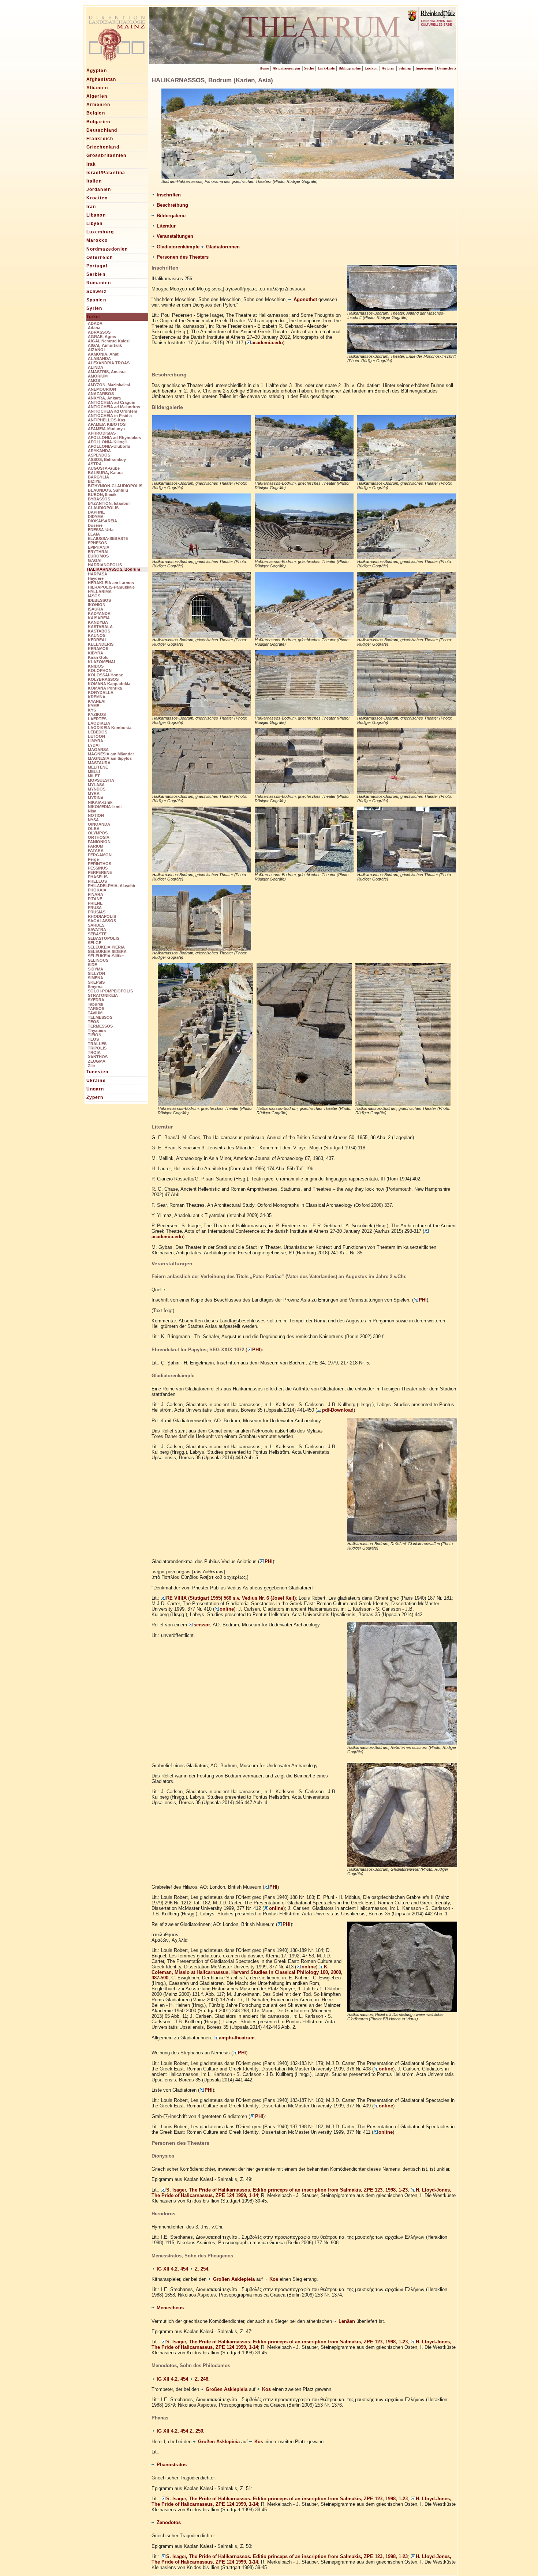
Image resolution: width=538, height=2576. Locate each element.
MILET (94, 776)
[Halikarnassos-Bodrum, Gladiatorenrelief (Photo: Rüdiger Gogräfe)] (402, 1864)
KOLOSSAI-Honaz (105, 675)
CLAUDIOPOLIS (103, 508)
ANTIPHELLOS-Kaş (107, 420)
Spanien (96, 300)
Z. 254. (202, 2269)
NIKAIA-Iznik (100, 802)
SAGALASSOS (102, 921)
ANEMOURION (102, 389)
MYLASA (96, 785)
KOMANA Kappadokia (109, 684)
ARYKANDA (99, 451)
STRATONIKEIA (103, 995)
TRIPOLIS (97, 1048)
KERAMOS (98, 649)
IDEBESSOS (99, 600)
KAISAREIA (99, 618)
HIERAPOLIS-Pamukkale (111, 587)
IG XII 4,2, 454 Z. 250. (181, 2431)
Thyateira (97, 1030)
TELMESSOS (100, 1017)
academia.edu (267, 343)
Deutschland (102, 130)
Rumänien (99, 283)
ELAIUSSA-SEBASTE (108, 538)
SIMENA (96, 978)
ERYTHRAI (98, 552)
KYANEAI (97, 701)
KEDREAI (97, 640)
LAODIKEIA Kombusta (110, 728)
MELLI (94, 771)
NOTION (96, 815)
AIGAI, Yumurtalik (105, 345)
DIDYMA (96, 517)
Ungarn (95, 1089)
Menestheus (170, 2308)
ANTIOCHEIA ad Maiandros (114, 407)
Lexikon (371, 68)
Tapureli (96, 1004)
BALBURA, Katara (105, 473)
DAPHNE (96, 512)
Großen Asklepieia (234, 2279)
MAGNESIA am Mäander (111, 754)
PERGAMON (100, 855)
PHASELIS (98, 877)
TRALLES (97, 1044)
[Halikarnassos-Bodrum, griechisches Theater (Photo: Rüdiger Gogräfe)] (202, 478)
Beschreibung (172, 205)
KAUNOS (97, 635)
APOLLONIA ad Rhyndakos (114, 438)
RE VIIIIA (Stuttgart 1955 (193, 1598)
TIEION (95, 1035)
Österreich (100, 258)
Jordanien (99, 189)
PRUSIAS (97, 912)
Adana (94, 328)
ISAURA (96, 609)
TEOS (93, 1022)
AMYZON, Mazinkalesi (109, 385)
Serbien (96, 274)
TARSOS (96, 1009)
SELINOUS (98, 960)
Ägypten (97, 71)
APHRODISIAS (102, 433)
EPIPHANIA (99, 547)
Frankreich (100, 139)
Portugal (97, 266)
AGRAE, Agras (102, 337)
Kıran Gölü (98, 657)
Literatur (166, 226)
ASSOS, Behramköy (107, 459)
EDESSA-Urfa (101, 530)
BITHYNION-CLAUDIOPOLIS (115, 486)
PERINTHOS (100, 864)
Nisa (92, 811)
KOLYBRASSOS (103, 679)
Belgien (96, 113)
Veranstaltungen (175, 236)
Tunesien (98, 1072)
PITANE (95, 899)
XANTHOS (98, 1057)
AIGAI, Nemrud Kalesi (109, 341)
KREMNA (97, 697)
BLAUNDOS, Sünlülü (108, 490)
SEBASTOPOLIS (104, 938)
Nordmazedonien (107, 249)
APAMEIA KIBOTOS (107, 424)
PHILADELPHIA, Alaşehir (112, 886)
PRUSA (95, 908)
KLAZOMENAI (101, 662)
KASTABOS (99, 631)
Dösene (95, 525)
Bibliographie (350, 68)
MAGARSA (98, 750)
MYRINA (96, 798)
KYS (92, 710)
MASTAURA (99, 763)
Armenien (98, 105)
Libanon (96, 215)
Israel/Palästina (106, 173)
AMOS (94, 380)
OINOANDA (99, 824)
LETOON (96, 736)
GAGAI (95, 560)
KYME (94, 706)
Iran (91, 207)
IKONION (97, 605)
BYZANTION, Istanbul (109, 503)
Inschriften (169, 195)
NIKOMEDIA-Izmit (105, 807)
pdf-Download (338, 1410)
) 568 (227, 1598)
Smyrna (95, 987)
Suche (309, 68)
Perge (93, 859)
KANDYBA (98, 622)
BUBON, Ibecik (102, 495)
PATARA (96, 850)
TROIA (94, 1052)
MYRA (94, 793)
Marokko (97, 240)
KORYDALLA (101, 692)
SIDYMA (96, 969)
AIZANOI (96, 350)
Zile (91, 1066)
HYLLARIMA (100, 592)
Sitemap (405, 68)
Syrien (94, 308)
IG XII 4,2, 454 (173, 2269)
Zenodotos (169, 2523)
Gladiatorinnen (223, 247)
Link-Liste (326, 68)
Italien (94, 181)
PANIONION (99, 842)
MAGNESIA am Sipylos (110, 758)
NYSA (93, 820)
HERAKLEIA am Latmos (111, 583)
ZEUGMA (97, 1061)
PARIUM (96, 846)
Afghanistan (101, 79)
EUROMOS (98, 556)
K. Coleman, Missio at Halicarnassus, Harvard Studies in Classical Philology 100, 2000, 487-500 (247, 1972)
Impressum (424, 68)
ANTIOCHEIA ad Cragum (112, 402)
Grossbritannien (107, 155)
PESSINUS (98, 868)
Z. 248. (202, 2379)
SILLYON (96, 973)
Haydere (96, 578)
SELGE (95, 943)
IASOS (94, 596)
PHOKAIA (97, 890)
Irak (91, 164)
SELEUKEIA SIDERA (107, 951)
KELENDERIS (101, 644)
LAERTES (97, 719)
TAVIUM (95, 1013)
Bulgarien (98, 122)
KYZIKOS (97, 714)
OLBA (94, 829)
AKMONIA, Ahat (103, 354)
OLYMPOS (98, 833)
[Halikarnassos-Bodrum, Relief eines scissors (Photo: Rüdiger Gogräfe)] (402, 1743)
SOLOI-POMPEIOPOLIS (110, 991)
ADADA (95, 323)
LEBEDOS (98, 732)
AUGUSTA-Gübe (104, 468)
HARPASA (98, 574)
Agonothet (305, 299)
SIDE (92, 965)
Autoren (388, 68)
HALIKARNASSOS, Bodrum (114, 569)
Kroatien (97, 198)
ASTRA (95, 464)
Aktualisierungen (286, 68)
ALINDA (96, 367)
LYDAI (94, 745)
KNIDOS (96, 666)
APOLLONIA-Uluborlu (109, 446)
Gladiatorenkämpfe (178, 247)
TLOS (93, 1039)
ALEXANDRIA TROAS (109, 363)
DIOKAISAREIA (102, 521)
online (227, 1609)
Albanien (97, 88)
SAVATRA (97, 930)
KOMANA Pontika (105, 688)
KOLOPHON (100, 671)
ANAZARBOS (101, 394)
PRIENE (95, 903)
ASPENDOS (99, 455)
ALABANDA (99, 358)
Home (264, 68)
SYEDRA (96, 1000)
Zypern (95, 1097)
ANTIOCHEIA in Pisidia (110, 416)
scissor (202, 1625)
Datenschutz (447, 68)
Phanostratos (172, 2465)
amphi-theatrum (237, 2038)
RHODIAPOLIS (102, 916)
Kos (274, 2279)
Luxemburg (100, 232)
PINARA (96, 894)
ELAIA (94, 534)
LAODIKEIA (99, 723)
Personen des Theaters (183, 257)
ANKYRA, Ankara (104, 398)
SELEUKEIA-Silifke (106, 956)
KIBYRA (96, 653)
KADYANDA (99, 613)
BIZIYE (94, 481)
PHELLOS (97, 881)
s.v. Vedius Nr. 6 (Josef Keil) (264, 1598)
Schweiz (96, 292)
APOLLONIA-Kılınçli (107, 442)
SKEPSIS (96, 982)
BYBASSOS (99, 499)
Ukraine (96, 1081)
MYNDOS (97, 789)
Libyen (95, 224)
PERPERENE (100, 872)
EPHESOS (97, 543)
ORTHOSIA (99, 837)
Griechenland (103, 147)
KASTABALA (100, 627)
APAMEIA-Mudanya (106, 429)
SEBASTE (97, 934)
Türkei (93, 317)
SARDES (96, 925)
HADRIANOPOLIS (105, 565)
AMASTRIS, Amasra (107, 372)
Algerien (97, 96)
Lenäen (347, 2321)
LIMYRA (96, 741)
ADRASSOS (99, 332)
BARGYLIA (98, 477)
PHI (423, 1300)
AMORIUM (98, 376)
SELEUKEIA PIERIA (106, 947)
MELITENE (98, 767)
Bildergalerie (171, 216)
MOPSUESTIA (101, 780)
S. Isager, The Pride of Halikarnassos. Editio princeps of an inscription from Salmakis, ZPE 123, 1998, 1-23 (287, 2190)
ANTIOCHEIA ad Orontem (113, 411)
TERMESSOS (100, 1026)
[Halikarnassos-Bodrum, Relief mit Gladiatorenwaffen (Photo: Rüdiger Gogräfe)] (402, 1539)
